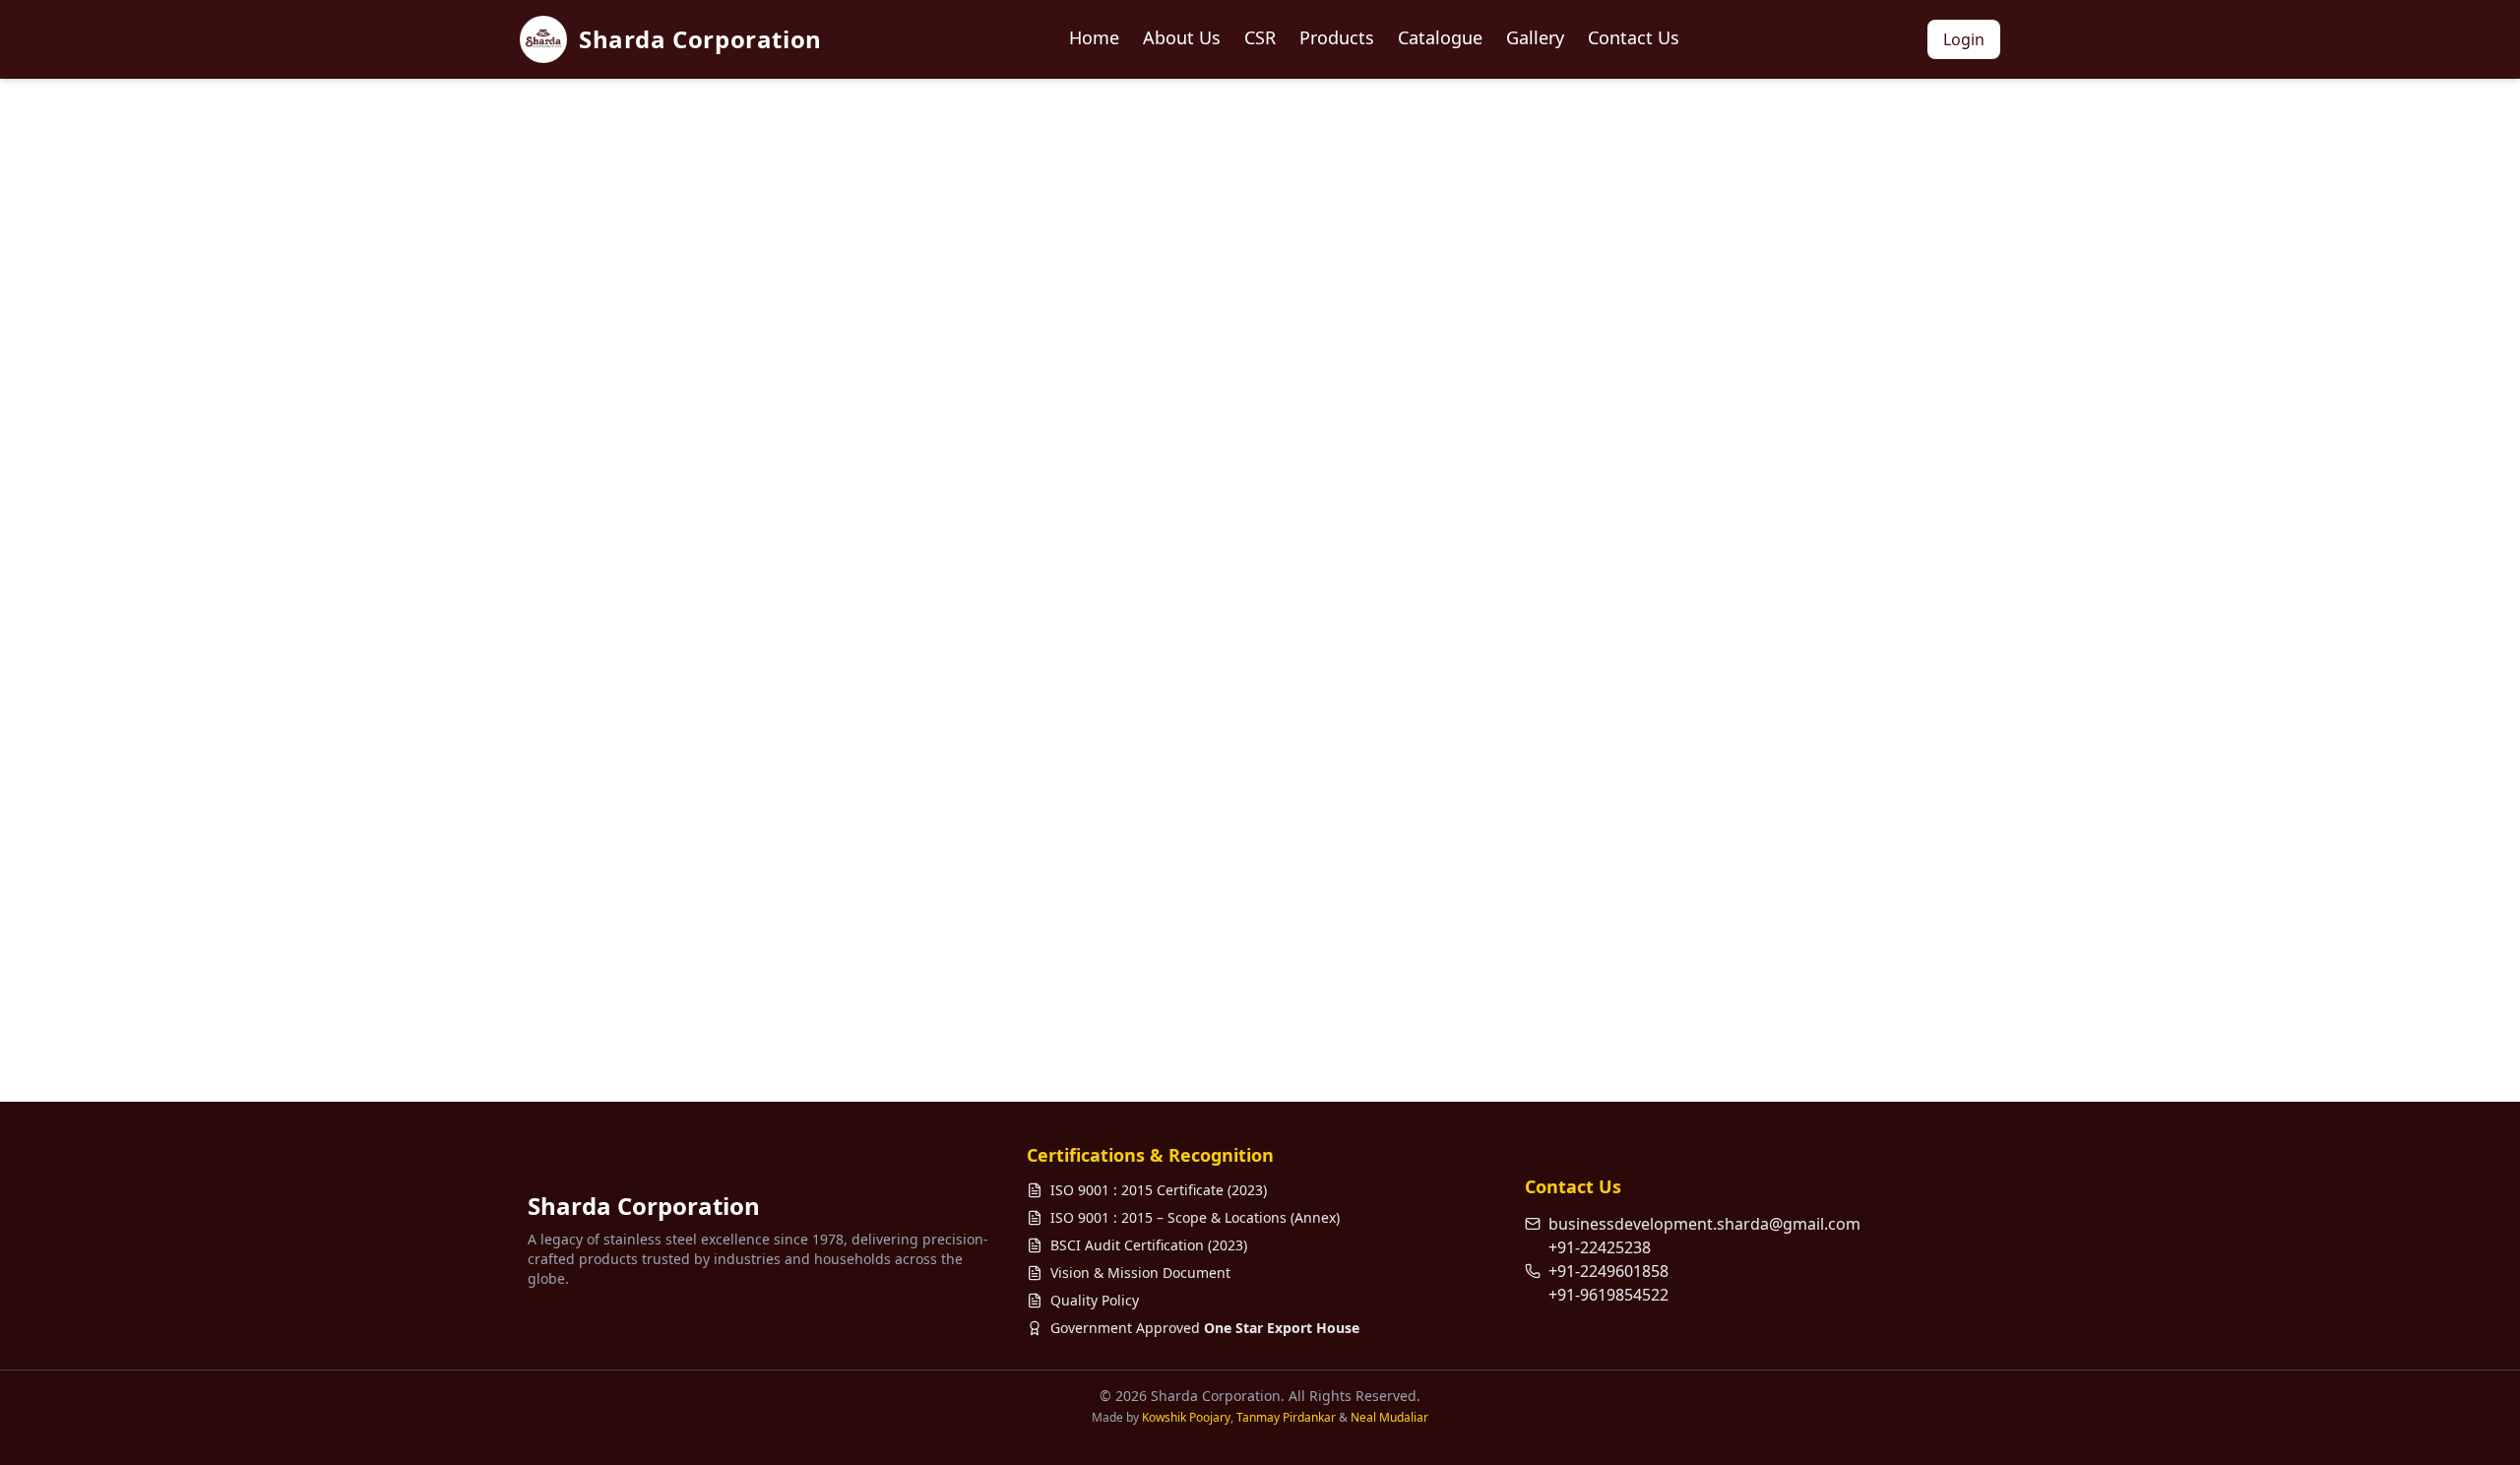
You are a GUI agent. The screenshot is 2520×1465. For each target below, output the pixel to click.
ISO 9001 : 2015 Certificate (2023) (1159, 1190)
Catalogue (1440, 37)
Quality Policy (1095, 1300)
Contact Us (1634, 37)
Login (1964, 39)
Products (1337, 37)
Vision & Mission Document (1140, 1273)
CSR (1260, 37)
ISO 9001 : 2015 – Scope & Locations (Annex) (1195, 1217)
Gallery (1535, 37)
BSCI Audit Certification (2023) (1149, 1245)
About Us (1182, 37)
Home (1094, 37)
